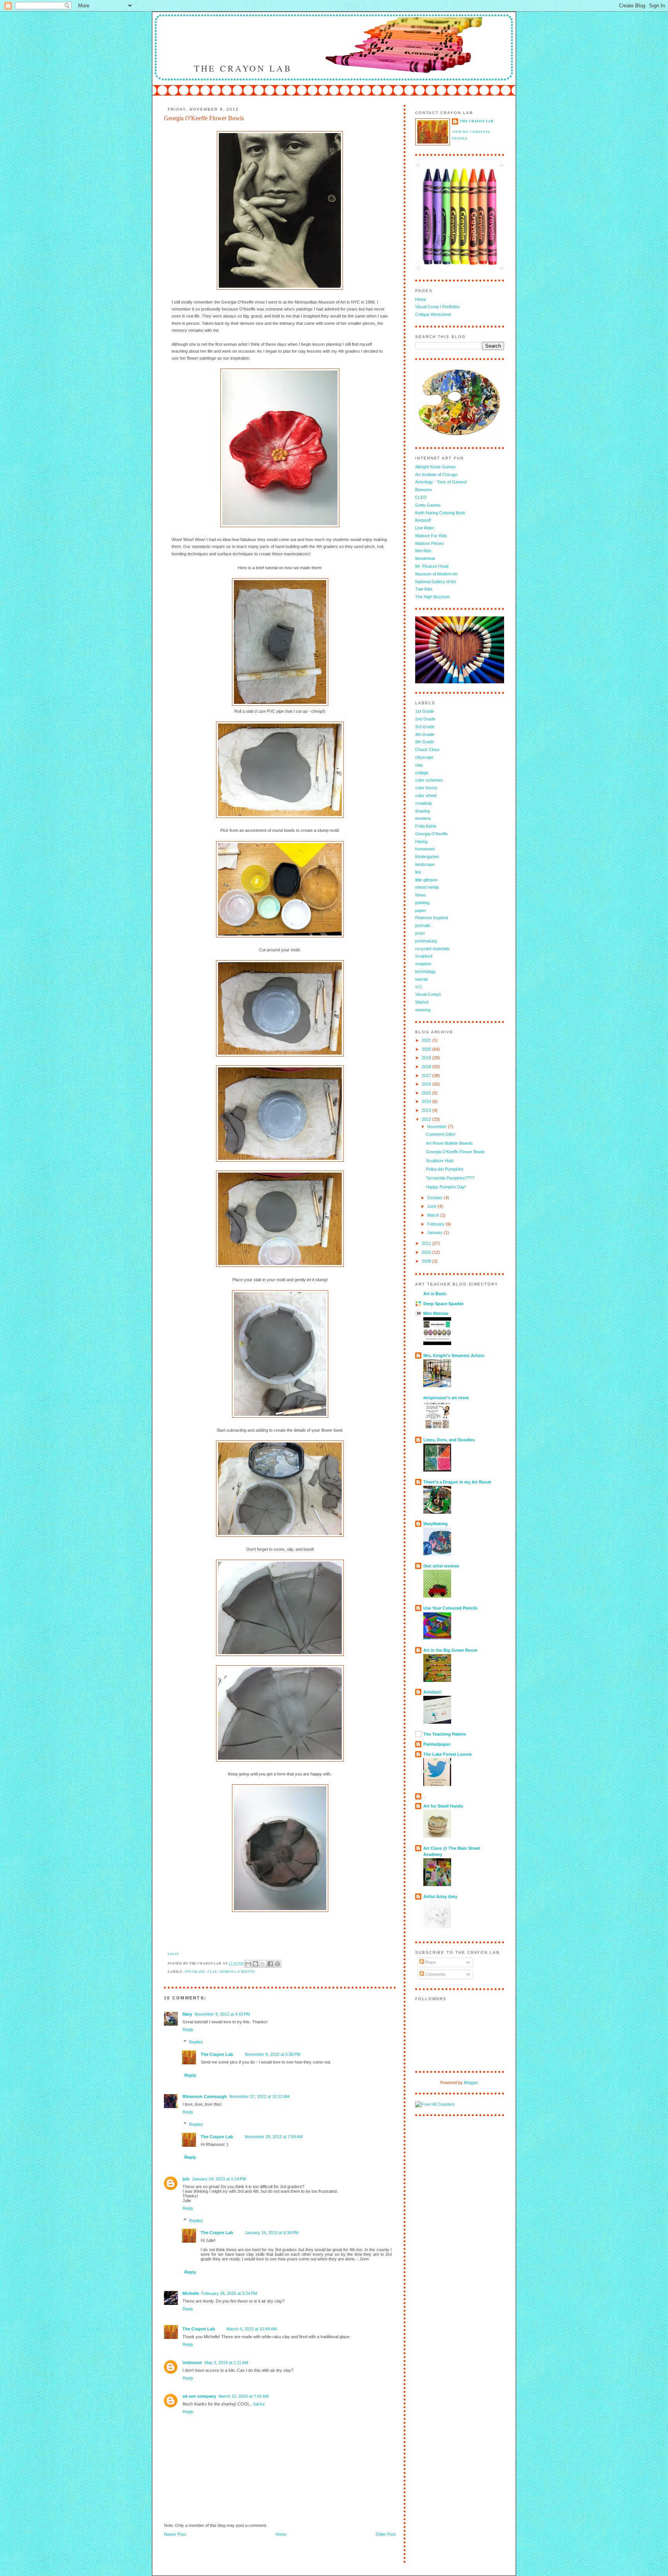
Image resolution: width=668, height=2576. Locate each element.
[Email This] (248, 1964)
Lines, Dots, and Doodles (449, 1440)
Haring (421, 842)
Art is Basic (435, 1294)
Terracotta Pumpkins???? (450, 1178)
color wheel (426, 796)
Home (281, 2534)
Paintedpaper (437, 1744)
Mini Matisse (436, 1313)
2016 (427, 1084)
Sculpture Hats (440, 1161)
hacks (259, 2404)
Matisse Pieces (429, 543)
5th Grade (425, 742)
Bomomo (423, 490)
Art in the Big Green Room (450, 1650)
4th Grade (195, 1971)
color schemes (429, 780)
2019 (427, 1058)
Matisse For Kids (431, 536)
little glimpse (426, 880)
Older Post (386, 2534)
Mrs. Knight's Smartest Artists (454, 1355)
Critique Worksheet (433, 314)
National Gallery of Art (435, 582)
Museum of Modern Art (436, 574)
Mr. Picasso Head (432, 566)
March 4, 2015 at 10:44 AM (252, 2329)
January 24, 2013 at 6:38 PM (272, 2233)
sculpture (424, 956)
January (435, 1233)
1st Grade (425, 711)
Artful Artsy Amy (440, 1897)
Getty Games (428, 505)
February (436, 1224)
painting (422, 903)
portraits (423, 925)
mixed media (427, 887)
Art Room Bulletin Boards (449, 1143)
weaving (423, 1010)
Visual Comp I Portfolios (437, 307)
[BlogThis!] (256, 1964)
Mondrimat (425, 558)
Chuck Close (427, 749)
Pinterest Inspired (432, 918)
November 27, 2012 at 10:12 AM (259, 2096)
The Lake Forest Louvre (447, 1754)
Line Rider (425, 528)
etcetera (423, 818)
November (438, 1127)
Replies (196, 2042)
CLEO (421, 497)
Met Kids (423, 551)
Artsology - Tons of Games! (441, 482)
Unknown (192, 2363)
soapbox (423, 964)
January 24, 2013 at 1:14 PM (219, 2179)
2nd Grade (425, 719)
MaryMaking (435, 1524)
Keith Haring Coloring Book (440, 513)
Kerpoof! (423, 520)
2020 (427, 1049)
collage (422, 773)
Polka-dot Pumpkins (445, 1169)
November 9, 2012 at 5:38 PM (273, 2054)
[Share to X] (263, 1964)
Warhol (422, 1002)
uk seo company (199, 2396)
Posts (430, 1962)
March (434, 1215)
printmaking (426, 941)
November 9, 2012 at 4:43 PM (222, 2014)
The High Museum (432, 597)
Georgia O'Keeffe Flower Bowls (455, 1152)
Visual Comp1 (428, 994)
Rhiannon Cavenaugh (205, 2096)
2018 (427, 1067)
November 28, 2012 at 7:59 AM (274, 2137)
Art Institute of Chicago (436, 475)
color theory (426, 788)
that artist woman (441, 1566)
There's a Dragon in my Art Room (457, 1482)
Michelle (191, 2293)
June (432, 1206)
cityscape (424, 757)
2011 (427, 1243)
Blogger (471, 2083)
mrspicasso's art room (446, 1398)
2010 (427, 1252)
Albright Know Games (435, 467)
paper (421, 910)
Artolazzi (432, 1692)
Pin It (173, 1954)
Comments (435, 1974)
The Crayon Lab (243, 68)
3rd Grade (425, 727)
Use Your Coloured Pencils (450, 1608)
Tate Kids (424, 589)
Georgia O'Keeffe (237, 1971)
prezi (420, 933)
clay (212, 1971)
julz (186, 2179)
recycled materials (432, 949)
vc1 (419, 987)
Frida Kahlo (426, 826)
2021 (427, 1040)
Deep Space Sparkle (443, 1304)
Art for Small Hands (443, 1806)
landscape (425, 864)
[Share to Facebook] (270, 1964)
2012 (427, 1119)
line (418, 872)
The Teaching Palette (445, 1734)
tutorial (421, 979)
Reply (188, 2030)
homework (425, 849)
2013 (427, 1110)
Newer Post (175, 2534)
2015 (427, 1093)
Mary (187, 2014)
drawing (423, 811)
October (435, 1198)
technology (425, 971)
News (421, 895)
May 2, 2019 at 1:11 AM (226, 2363)
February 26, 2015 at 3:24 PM (229, 2293)
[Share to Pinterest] (278, 1964)
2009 (427, 1261)
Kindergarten (427, 857)
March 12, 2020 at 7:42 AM (244, 2396)
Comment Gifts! (441, 1134)
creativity (424, 803)
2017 (427, 1075)
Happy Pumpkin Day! (446, 1187)
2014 (427, 1101)
